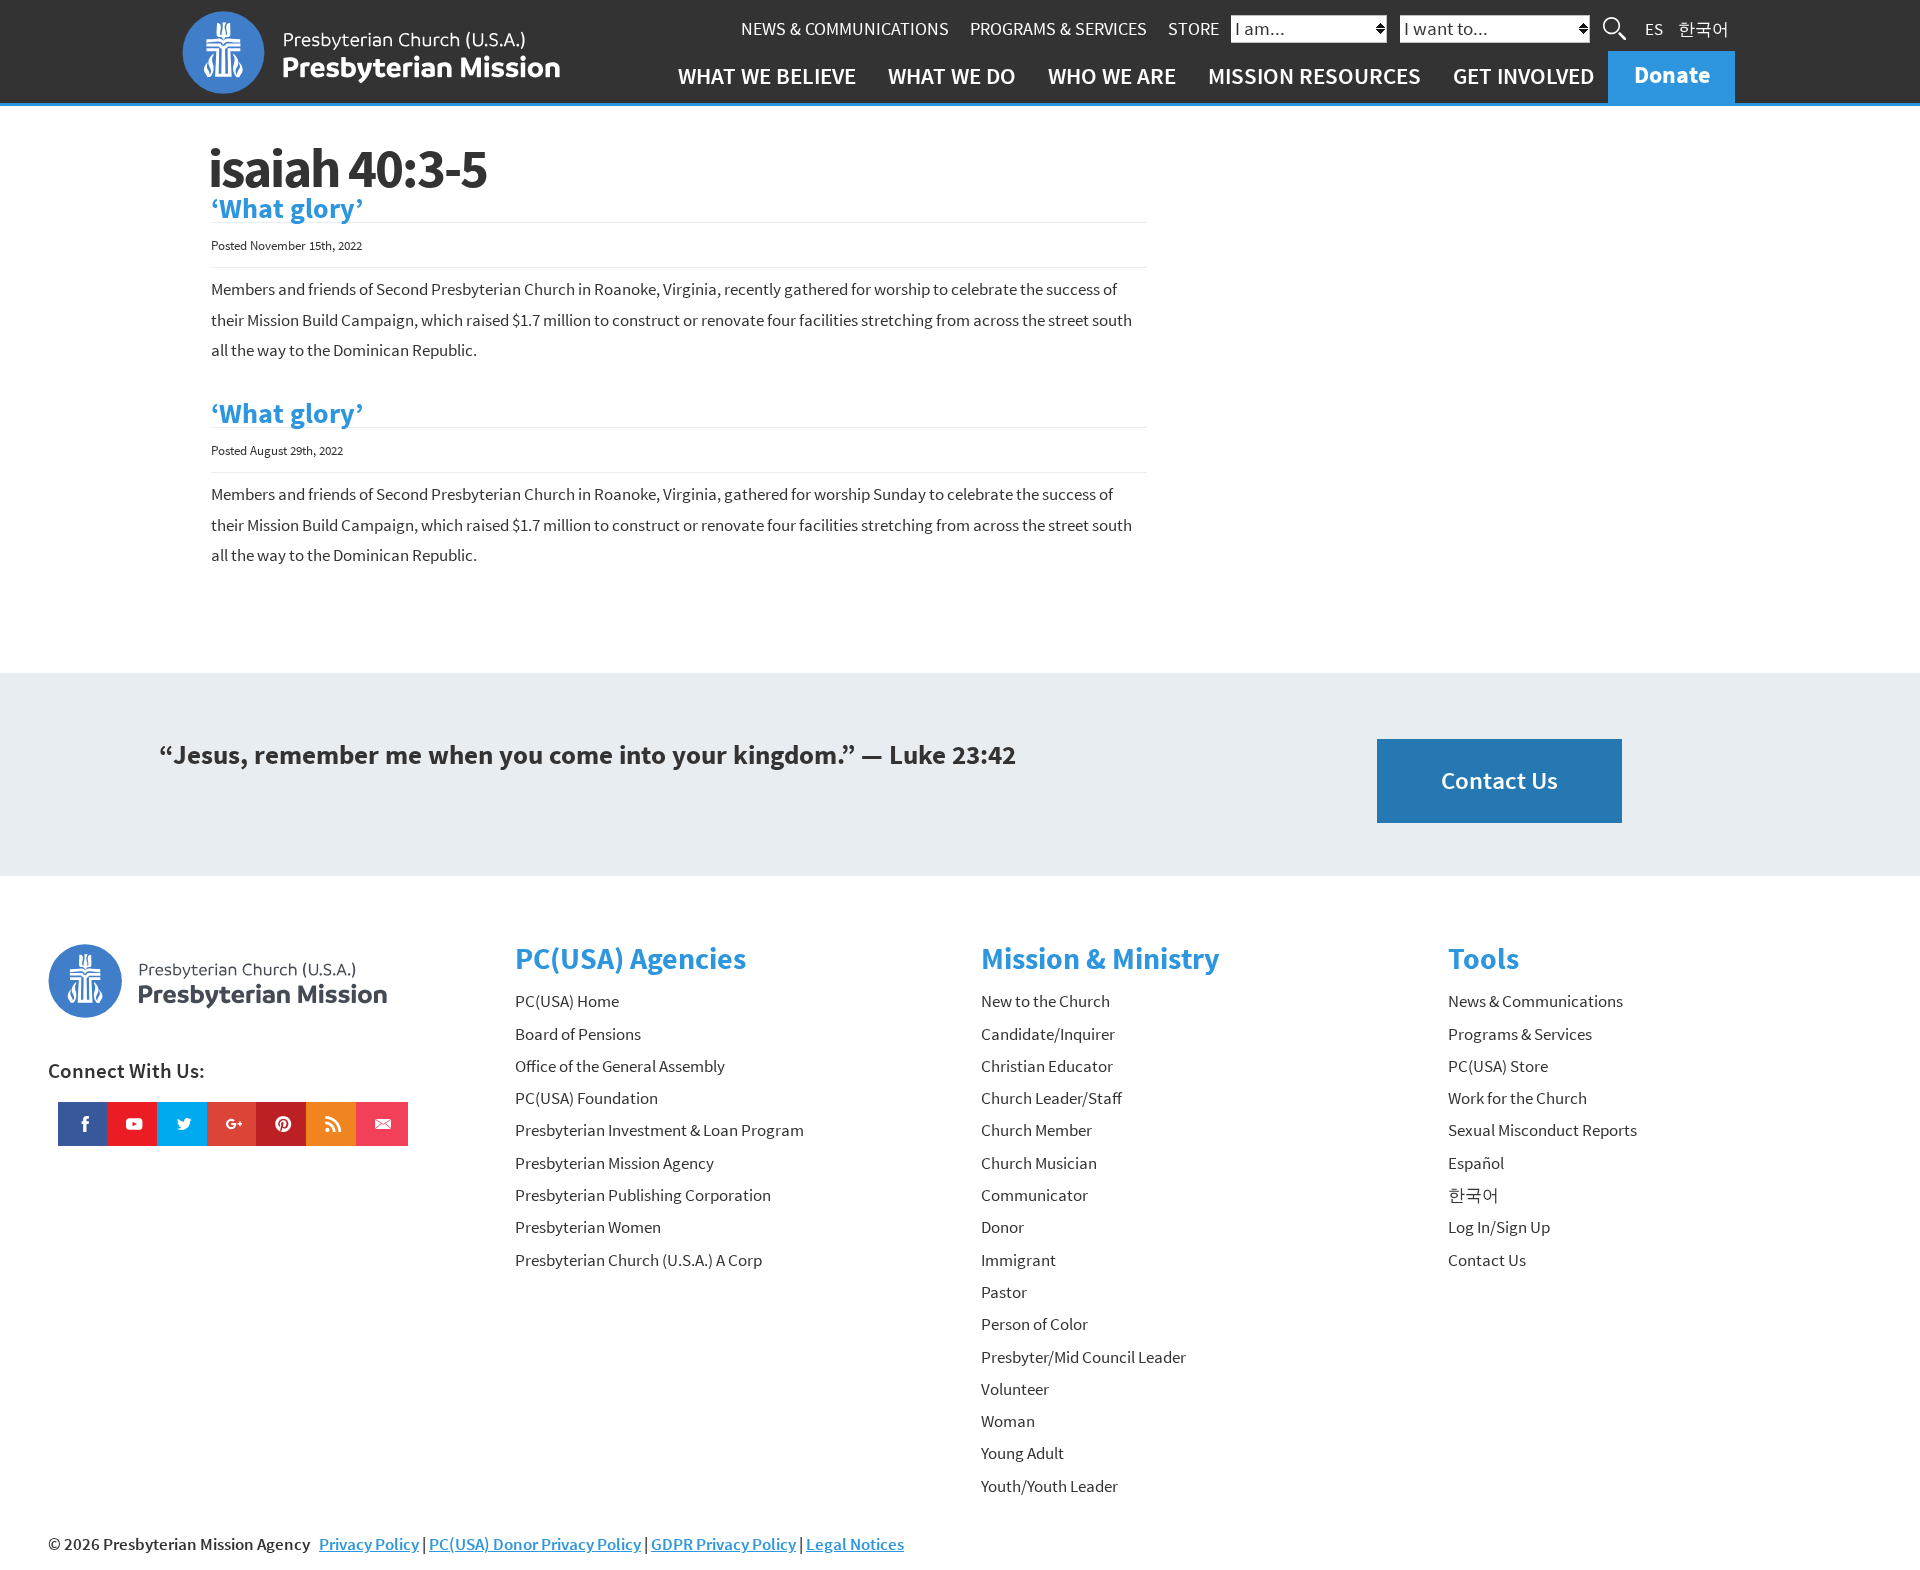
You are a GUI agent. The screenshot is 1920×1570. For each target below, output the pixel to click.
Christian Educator (1047, 1066)
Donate (1672, 74)
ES (1654, 28)
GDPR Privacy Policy (723, 1544)
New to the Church (1045, 1001)
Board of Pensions (578, 1034)
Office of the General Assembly (620, 1066)
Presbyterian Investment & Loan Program (659, 1130)
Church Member (1036, 1130)
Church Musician (1039, 1163)
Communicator (1034, 1195)
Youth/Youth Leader (1049, 1486)
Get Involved (1523, 75)
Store (1193, 28)
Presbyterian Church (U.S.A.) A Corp (638, 1260)
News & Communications (845, 28)
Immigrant (1018, 1260)
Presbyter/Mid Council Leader (1083, 1357)
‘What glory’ (287, 208)
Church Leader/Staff (1051, 1098)
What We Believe (767, 75)
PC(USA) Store (1498, 1066)
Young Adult (1022, 1453)
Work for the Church (1517, 1098)
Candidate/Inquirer (1048, 1034)
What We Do (952, 75)
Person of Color (1034, 1324)
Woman (1008, 1421)
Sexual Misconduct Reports (1542, 1130)
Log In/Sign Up (1499, 1227)
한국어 (1703, 28)
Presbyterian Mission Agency (614, 1163)
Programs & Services (1058, 28)
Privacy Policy (369, 1544)
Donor (1002, 1227)
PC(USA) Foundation (586, 1098)
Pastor (1004, 1292)
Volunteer (1015, 1389)
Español (1476, 1163)
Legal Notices (855, 1544)
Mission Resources (1314, 75)
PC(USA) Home (567, 1001)
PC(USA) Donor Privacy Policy (535, 1544)
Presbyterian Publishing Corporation (643, 1195)
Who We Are (1112, 75)
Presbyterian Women (588, 1227)
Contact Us (1499, 780)
